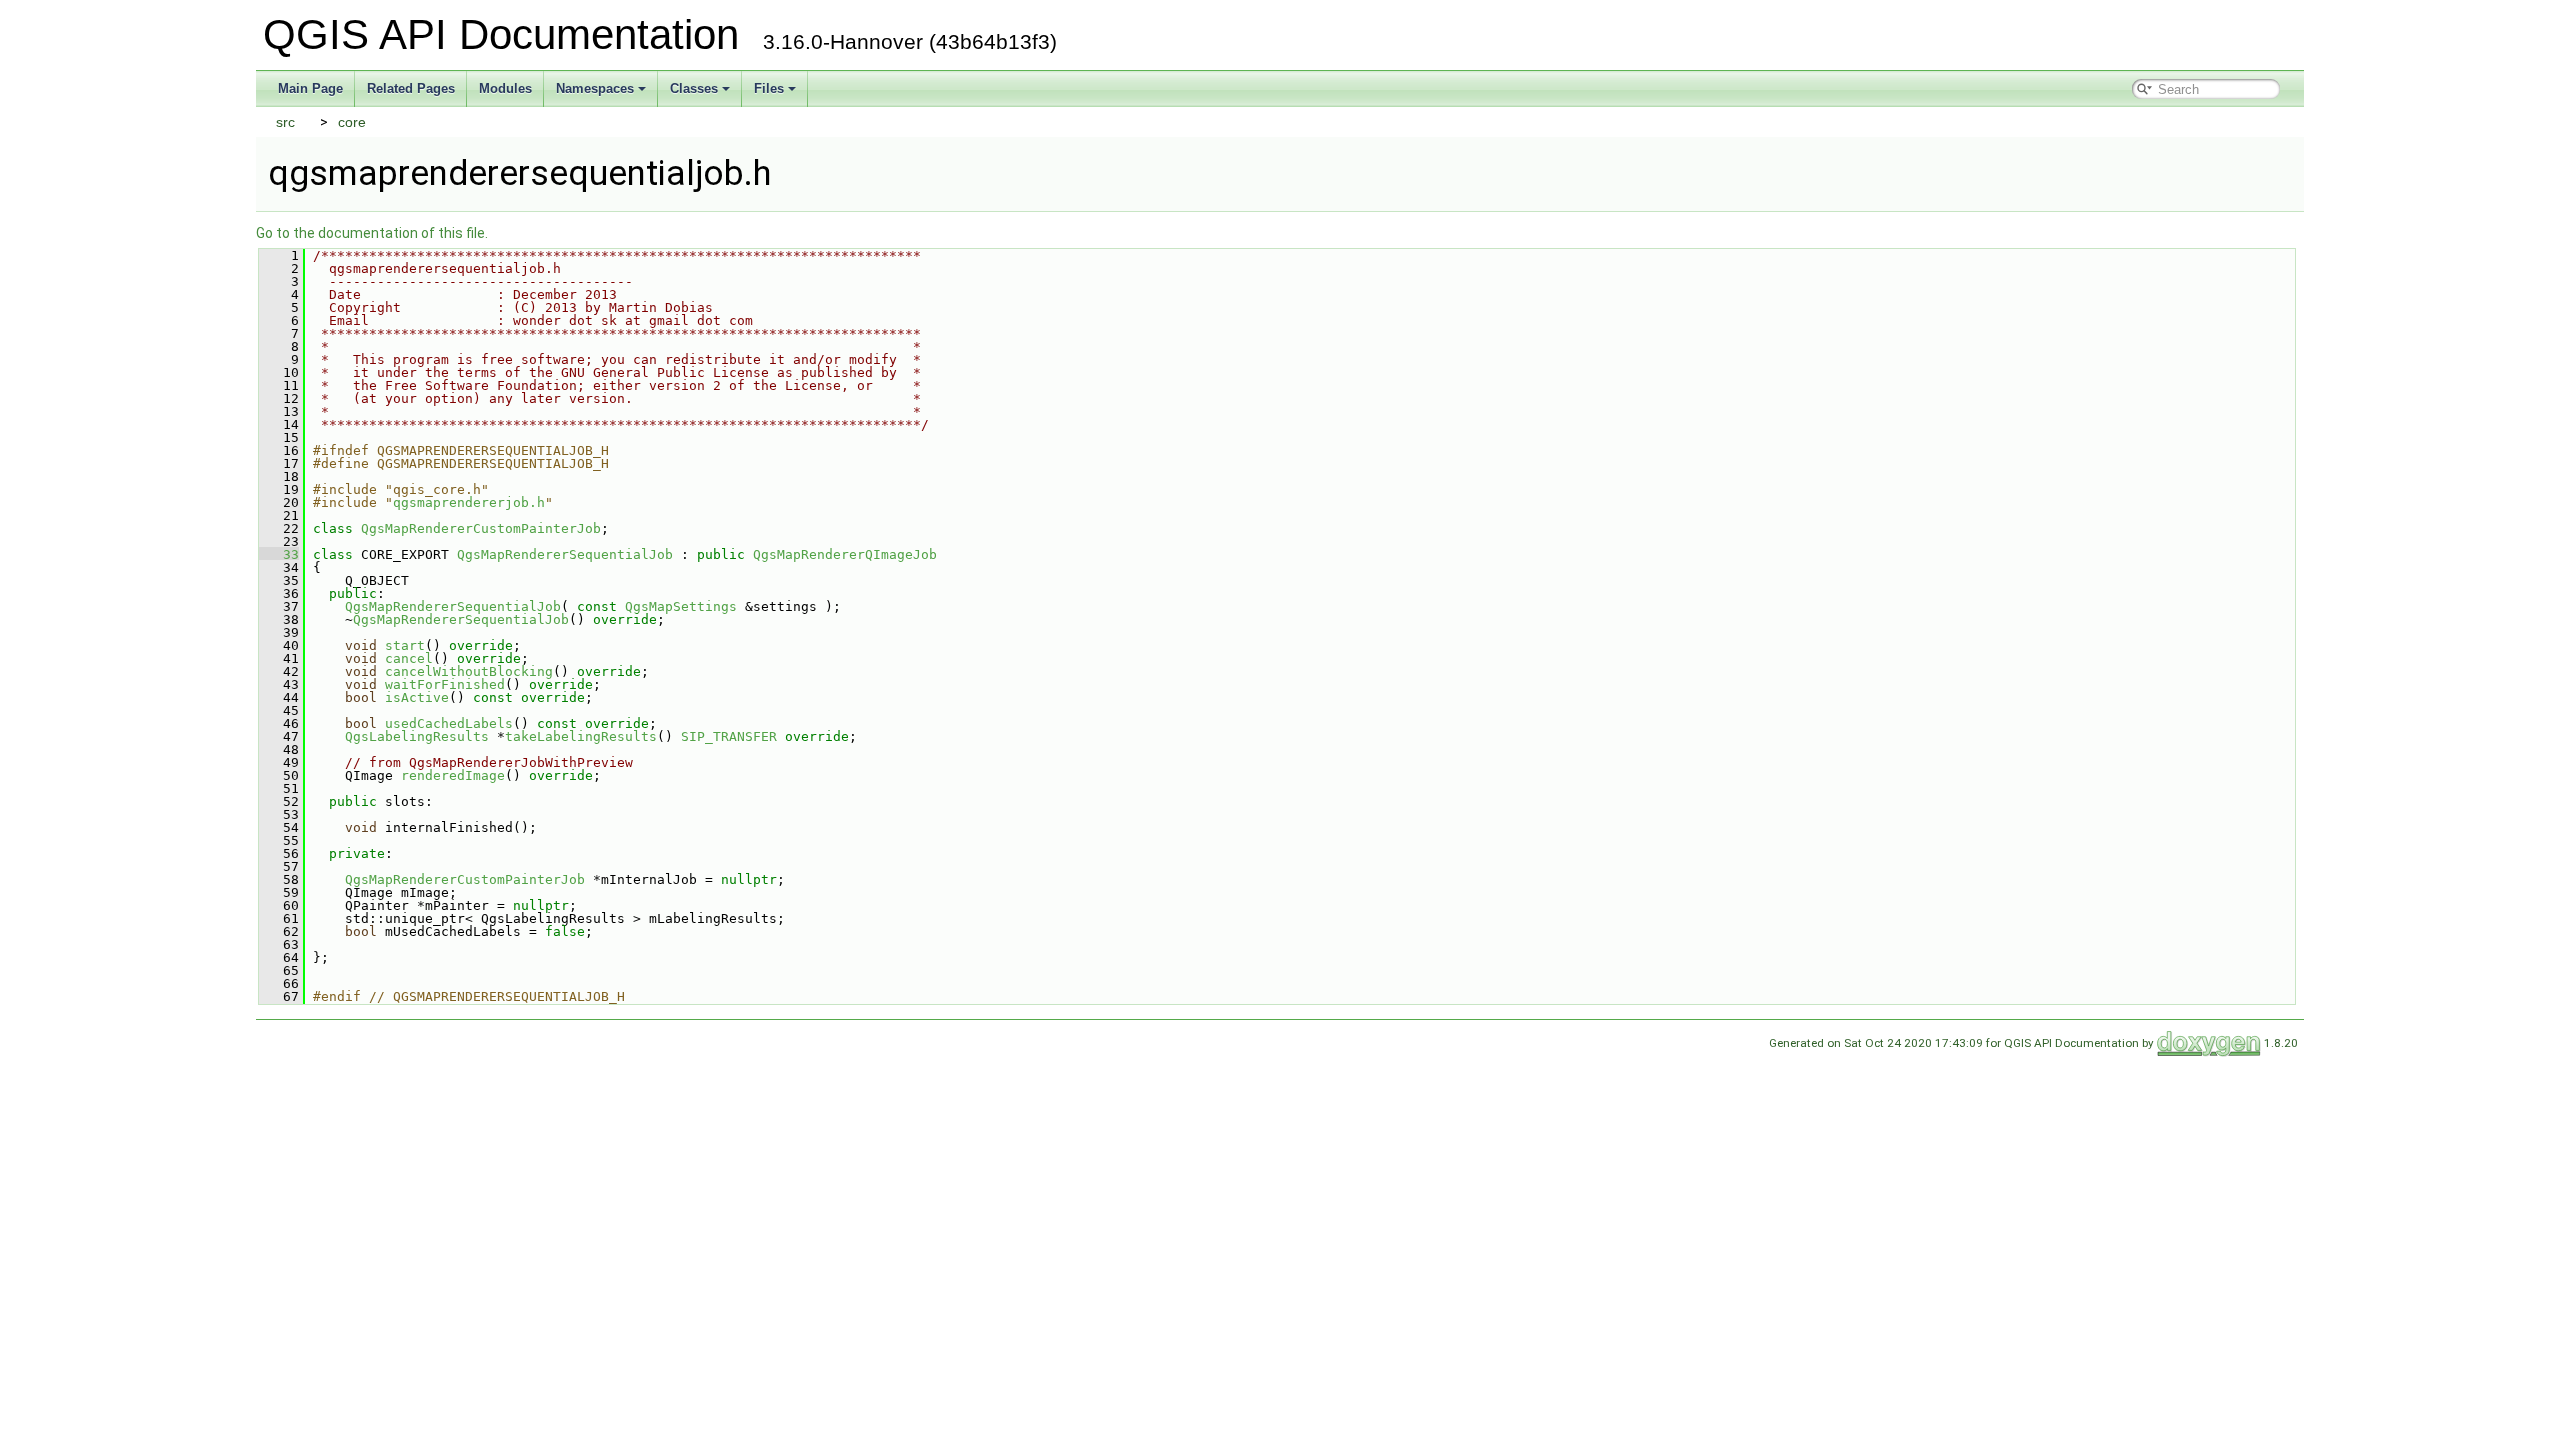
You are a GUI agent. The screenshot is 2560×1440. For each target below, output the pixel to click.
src (285, 122)
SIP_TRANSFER (729, 736)
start (405, 645)
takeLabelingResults (581, 736)
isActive (417, 697)
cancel (409, 658)
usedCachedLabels (449, 723)
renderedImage (453, 775)
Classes (694, 88)
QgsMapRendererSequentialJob (565, 554)
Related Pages (411, 88)
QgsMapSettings (681, 606)
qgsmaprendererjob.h (469, 502)
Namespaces (595, 88)
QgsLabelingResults (417, 736)
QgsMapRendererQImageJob (845, 554)
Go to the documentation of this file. (372, 233)
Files (769, 88)
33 (279, 554)
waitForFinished (445, 684)
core (352, 122)
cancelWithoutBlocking (469, 671)
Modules (505, 88)
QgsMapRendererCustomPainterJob (481, 528)
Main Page (310, 88)
